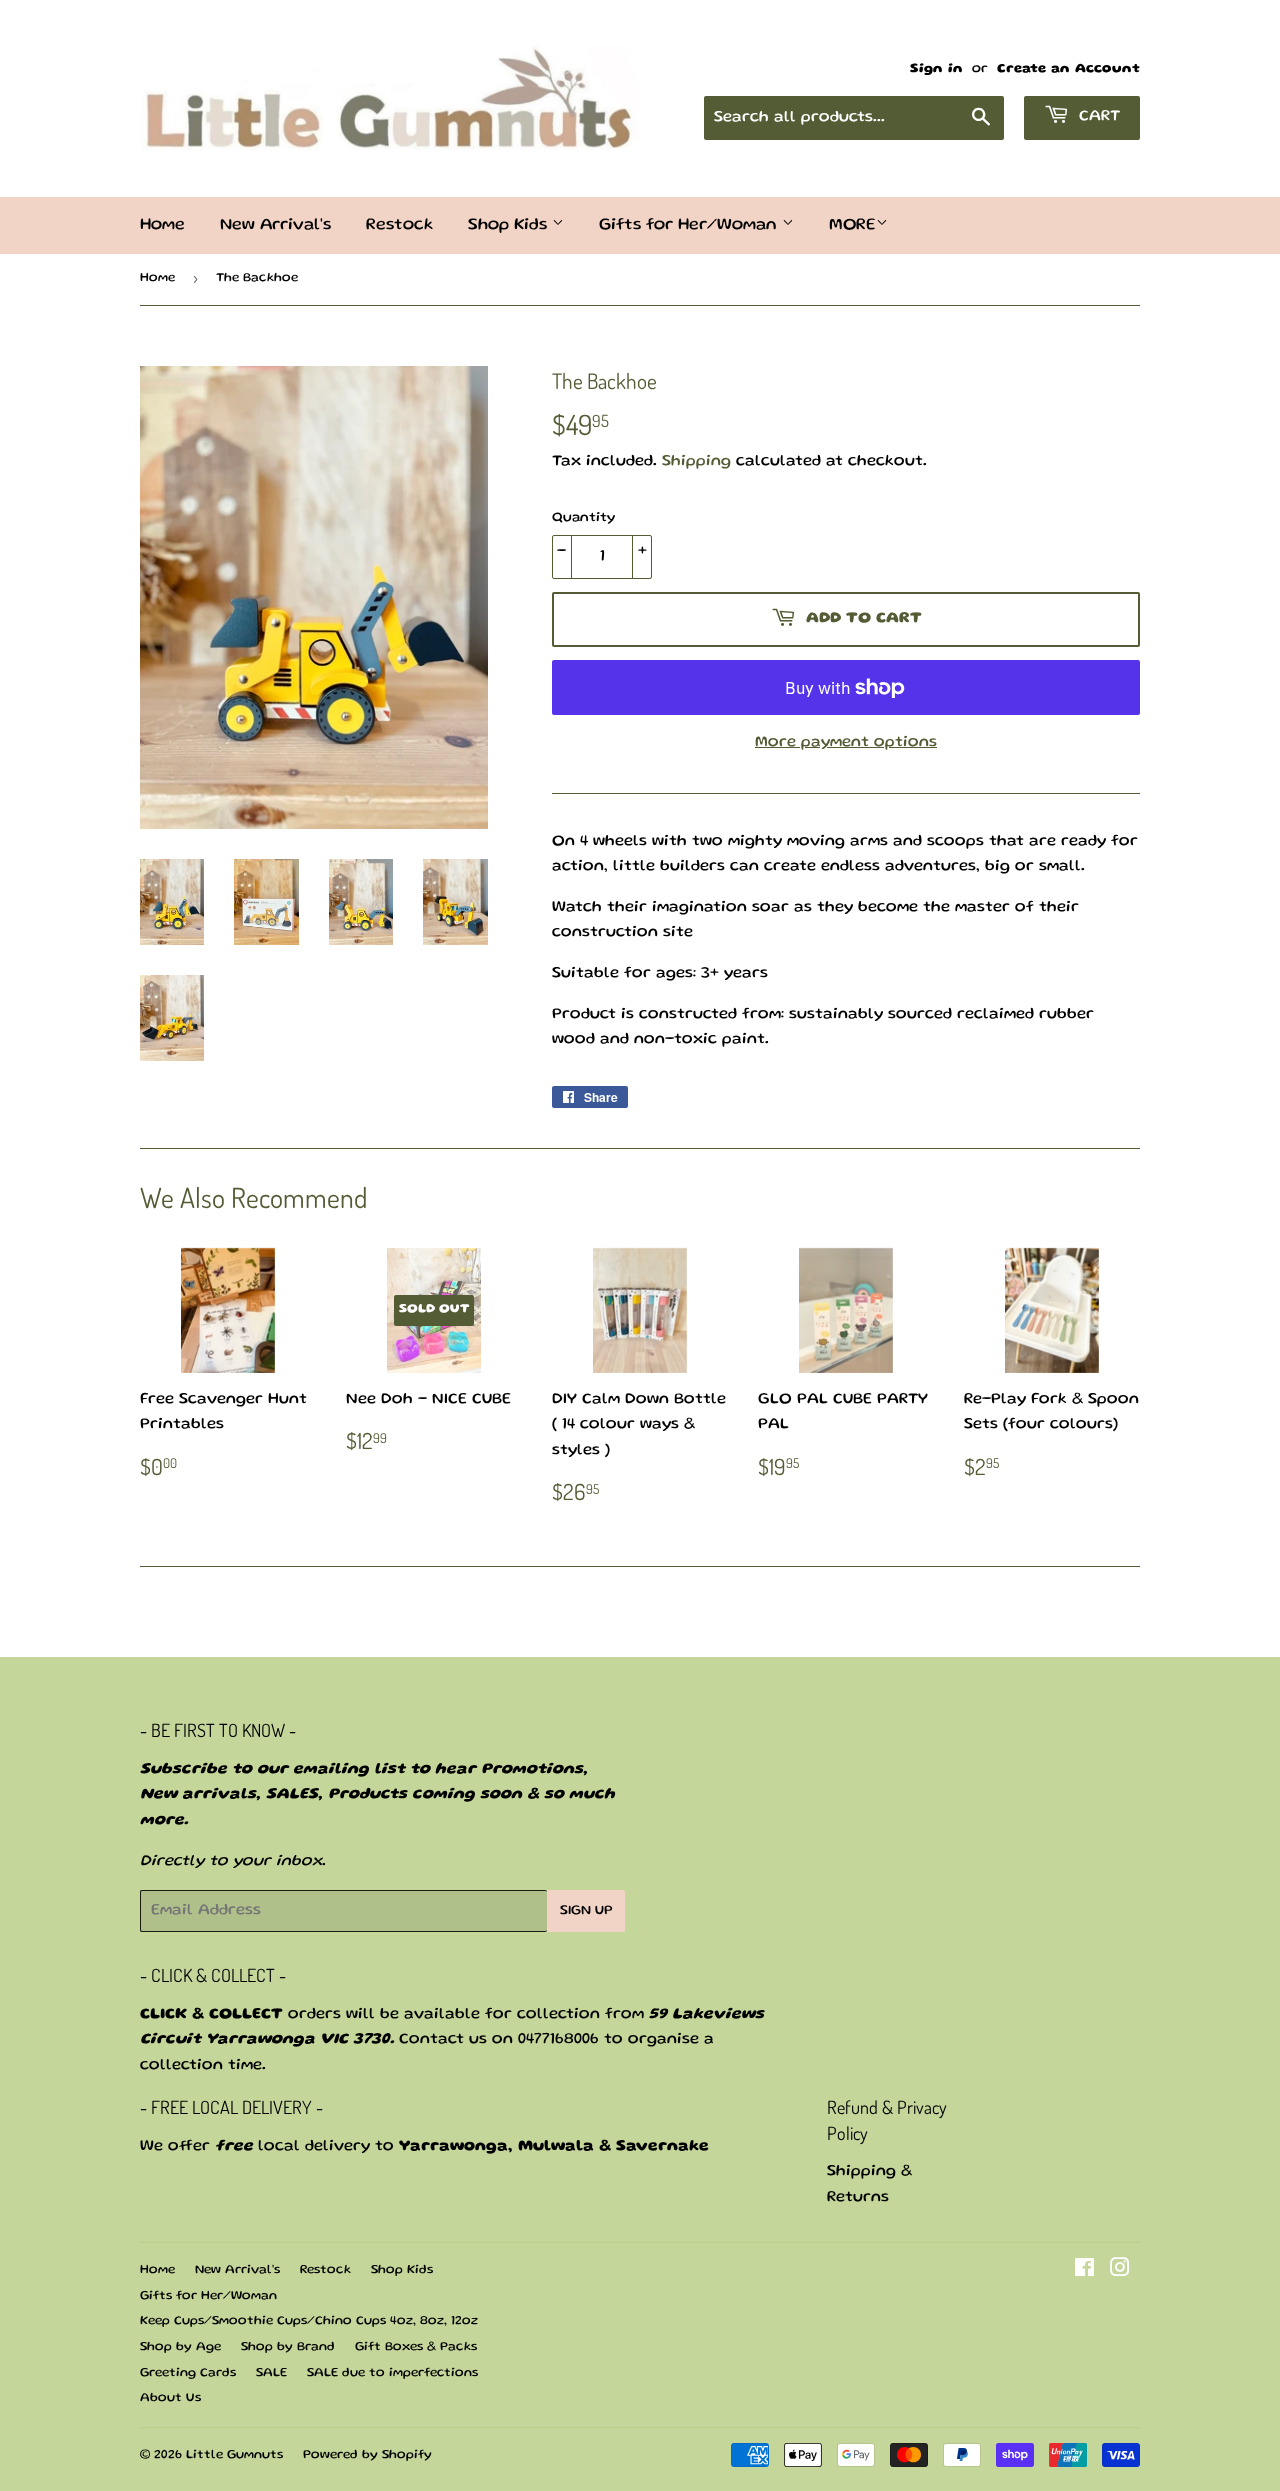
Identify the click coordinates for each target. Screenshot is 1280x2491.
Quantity (583, 518)
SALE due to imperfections (392, 2373)
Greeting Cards (188, 2373)
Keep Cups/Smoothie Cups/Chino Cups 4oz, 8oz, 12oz (309, 2321)
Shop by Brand (288, 2347)
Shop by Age (180, 2347)
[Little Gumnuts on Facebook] (1084, 2272)
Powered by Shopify (367, 2455)
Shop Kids (510, 225)
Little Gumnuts (234, 2455)
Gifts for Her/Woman (690, 225)
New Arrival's (275, 225)
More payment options (846, 743)
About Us (170, 2398)
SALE (271, 2373)
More (852, 225)
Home (162, 225)
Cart (1097, 117)
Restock (399, 225)
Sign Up (586, 1911)
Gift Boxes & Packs (416, 2347)
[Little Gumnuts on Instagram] (1120, 2272)
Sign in (936, 69)
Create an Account (1068, 69)
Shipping (696, 462)
